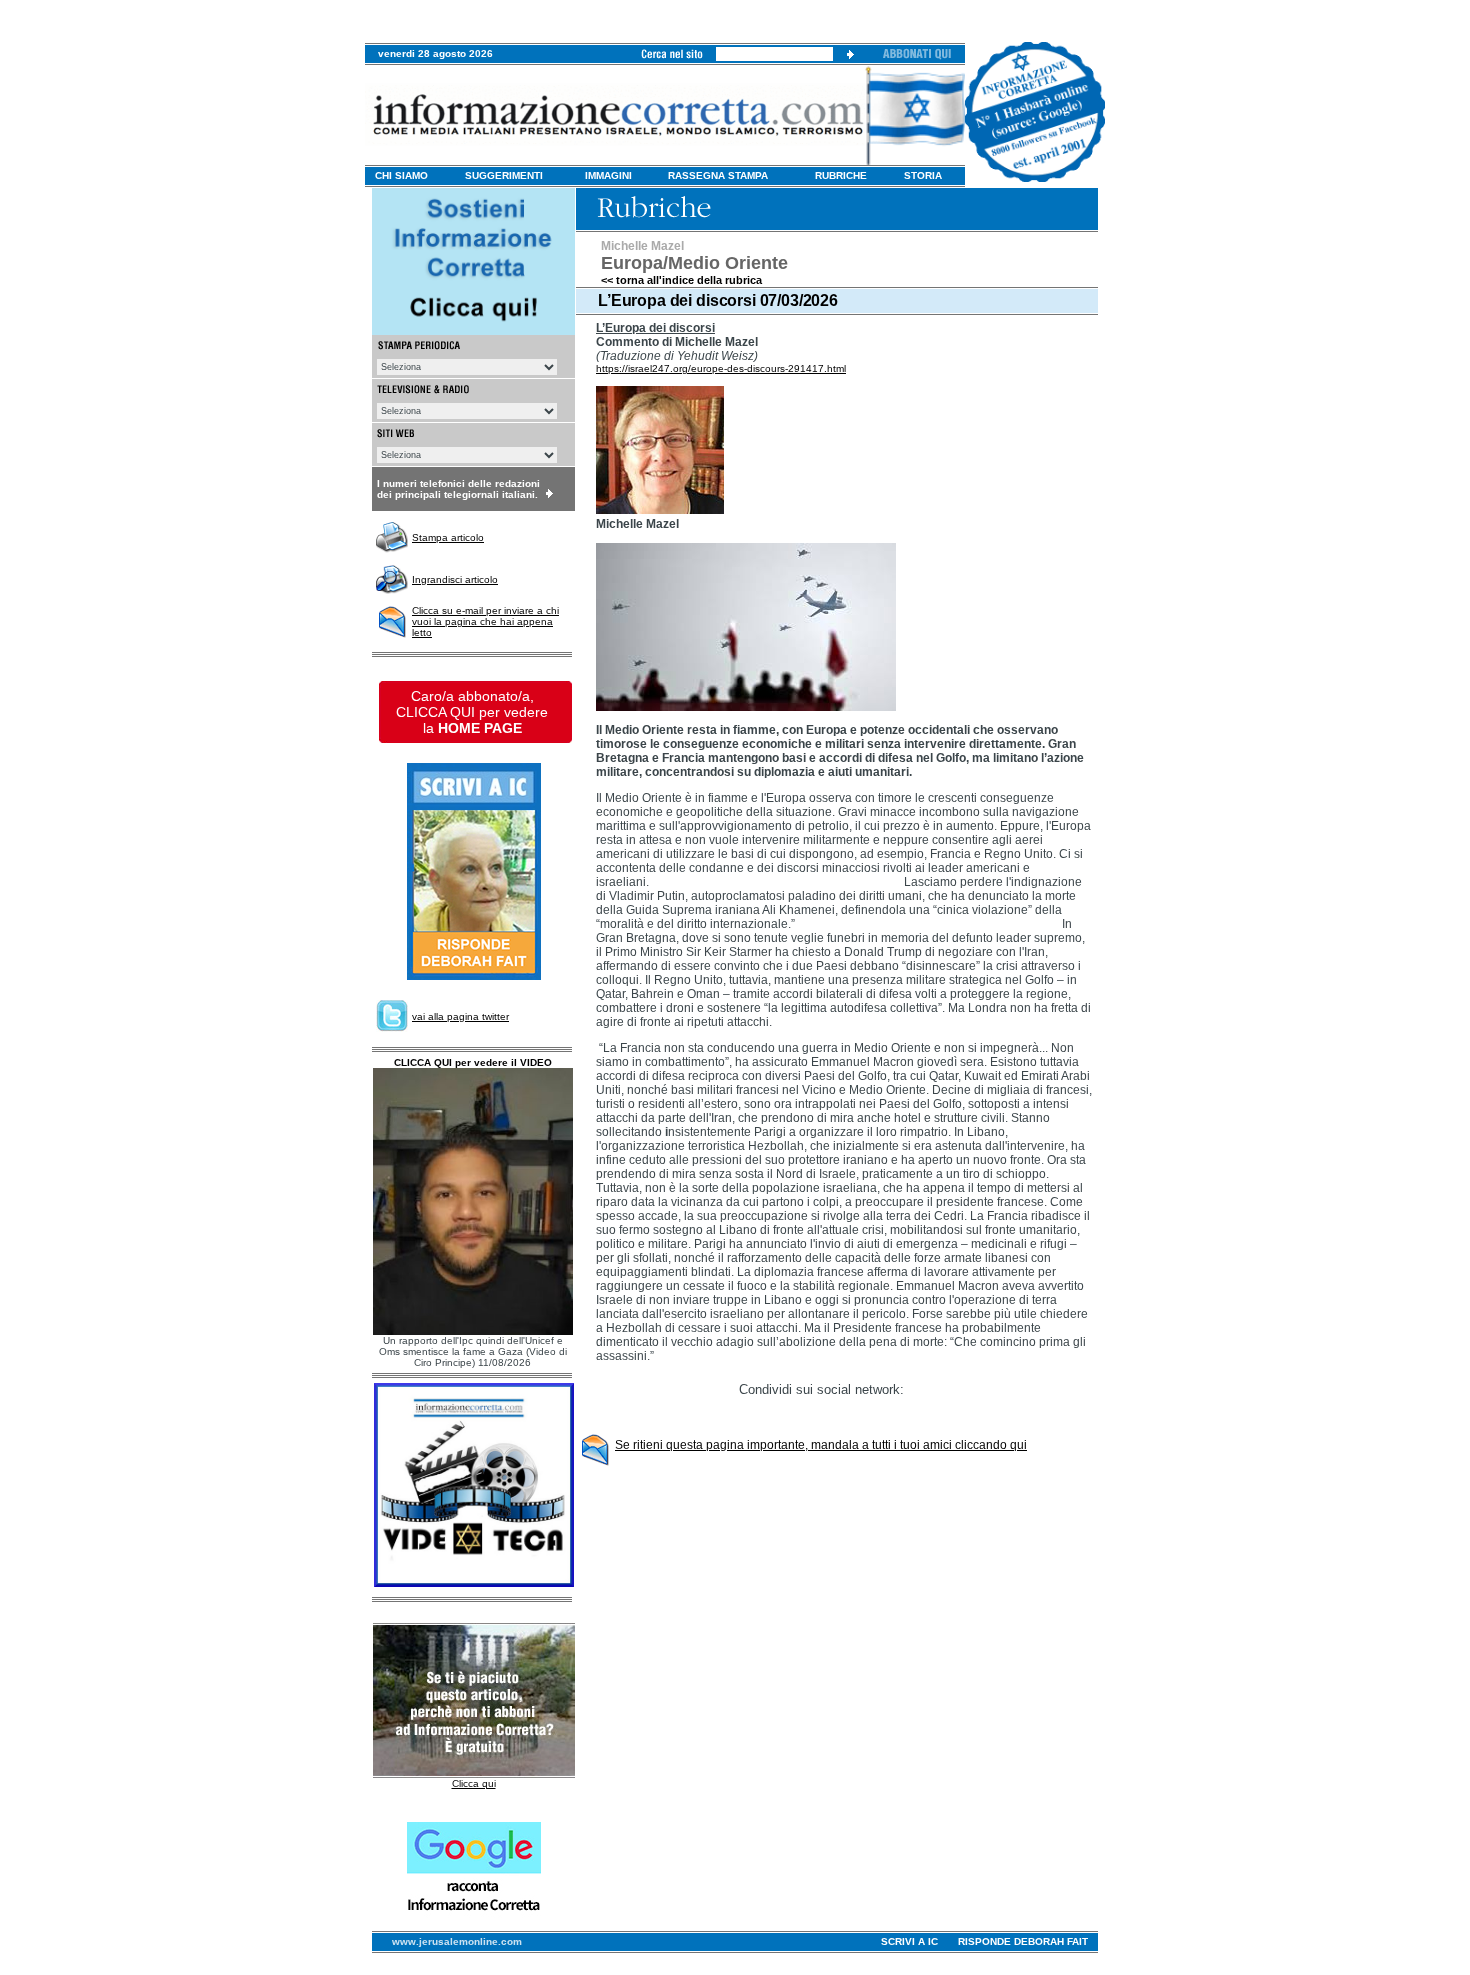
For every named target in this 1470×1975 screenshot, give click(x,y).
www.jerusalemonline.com (457, 1941)
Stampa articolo (448, 537)
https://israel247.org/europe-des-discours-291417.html (721, 368)
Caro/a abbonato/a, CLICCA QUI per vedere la (472, 712)
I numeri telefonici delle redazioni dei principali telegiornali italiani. (458, 489)
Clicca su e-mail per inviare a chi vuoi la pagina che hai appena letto (485, 621)
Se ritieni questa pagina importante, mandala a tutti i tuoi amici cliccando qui (821, 1445)
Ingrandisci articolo (455, 579)
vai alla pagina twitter (460, 1016)
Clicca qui (474, 1783)
